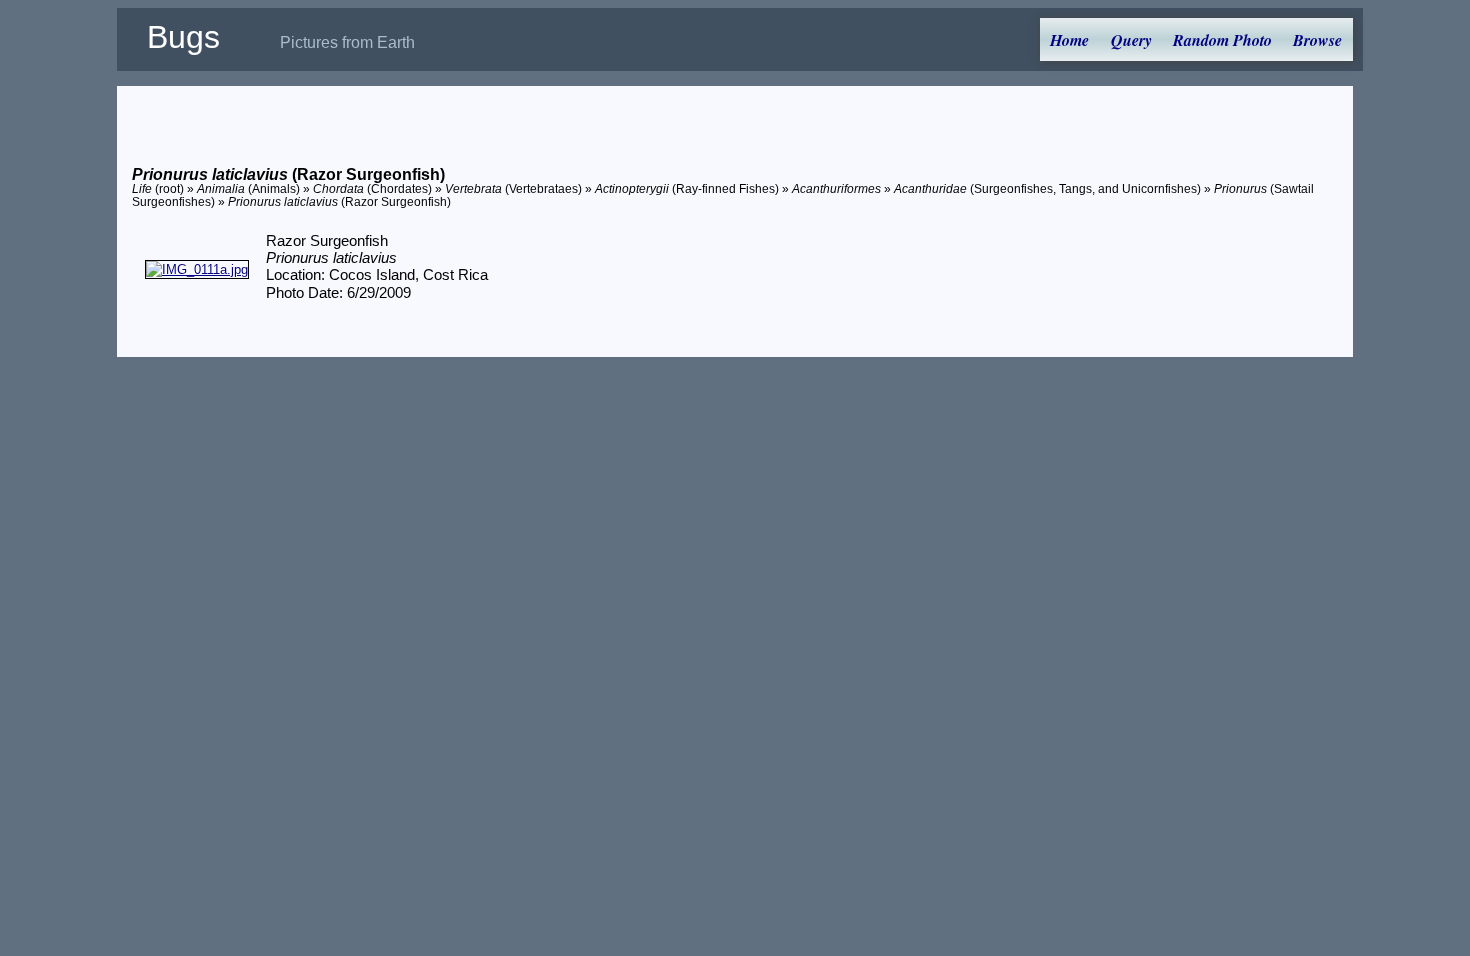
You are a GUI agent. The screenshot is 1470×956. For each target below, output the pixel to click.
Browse (1317, 40)
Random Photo (1222, 40)
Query (1131, 40)
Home (1069, 40)
